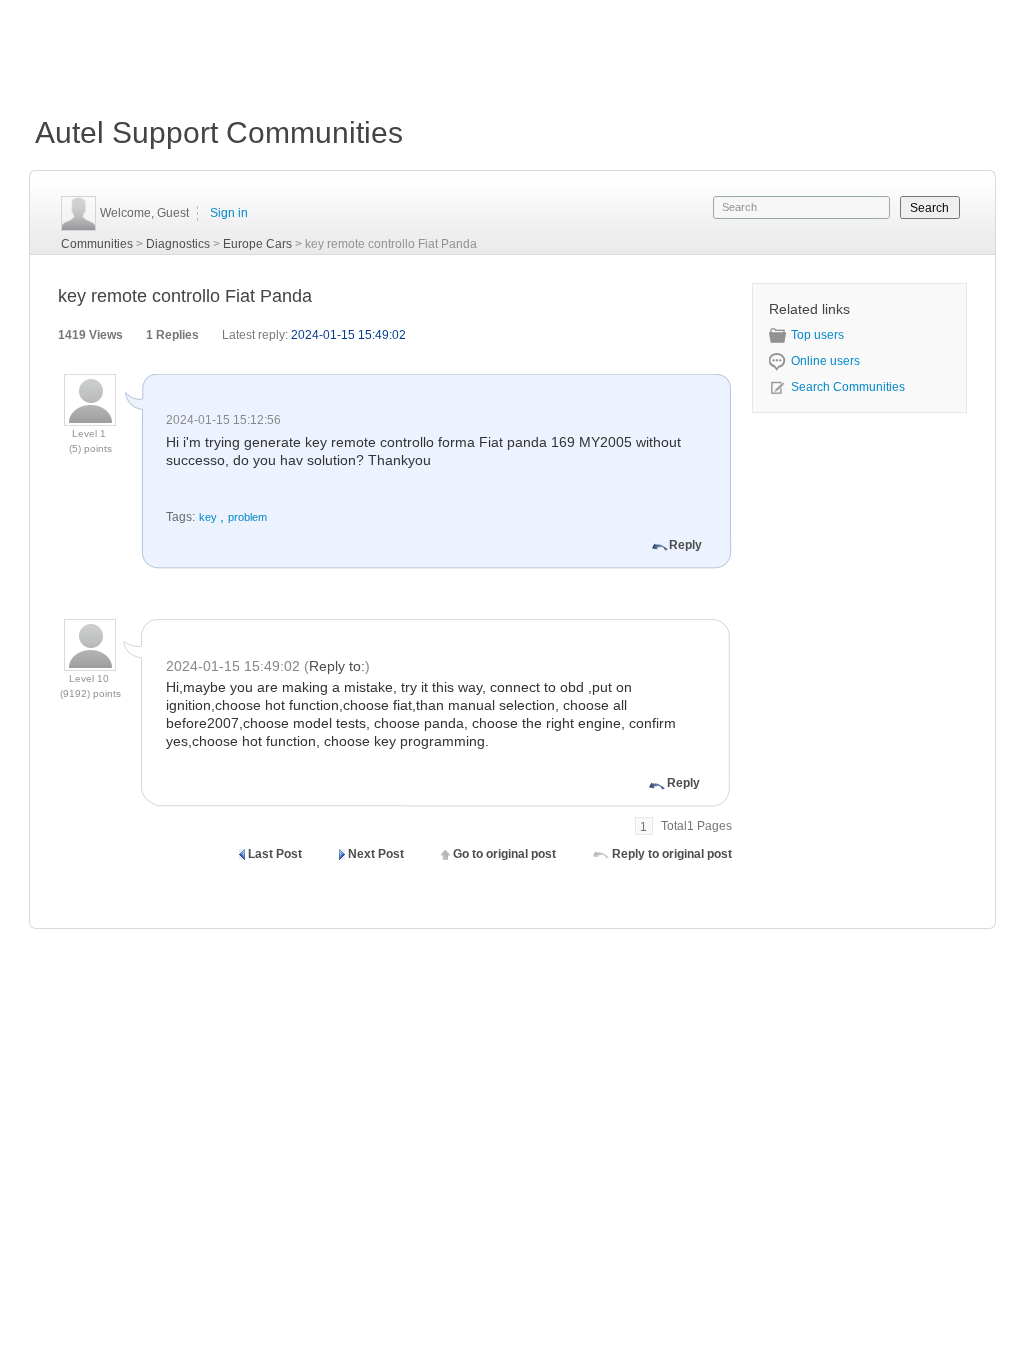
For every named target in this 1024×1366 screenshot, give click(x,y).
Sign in (229, 213)
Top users (817, 335)
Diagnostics (178, 244)
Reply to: (337, 666)
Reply (685, 545)
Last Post (275, 854)
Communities (97, 244)
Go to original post (504, 854)
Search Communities (848, 387)
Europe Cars (257, 244)
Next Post (376, 854)
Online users (825, 361)
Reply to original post (672, 854)
